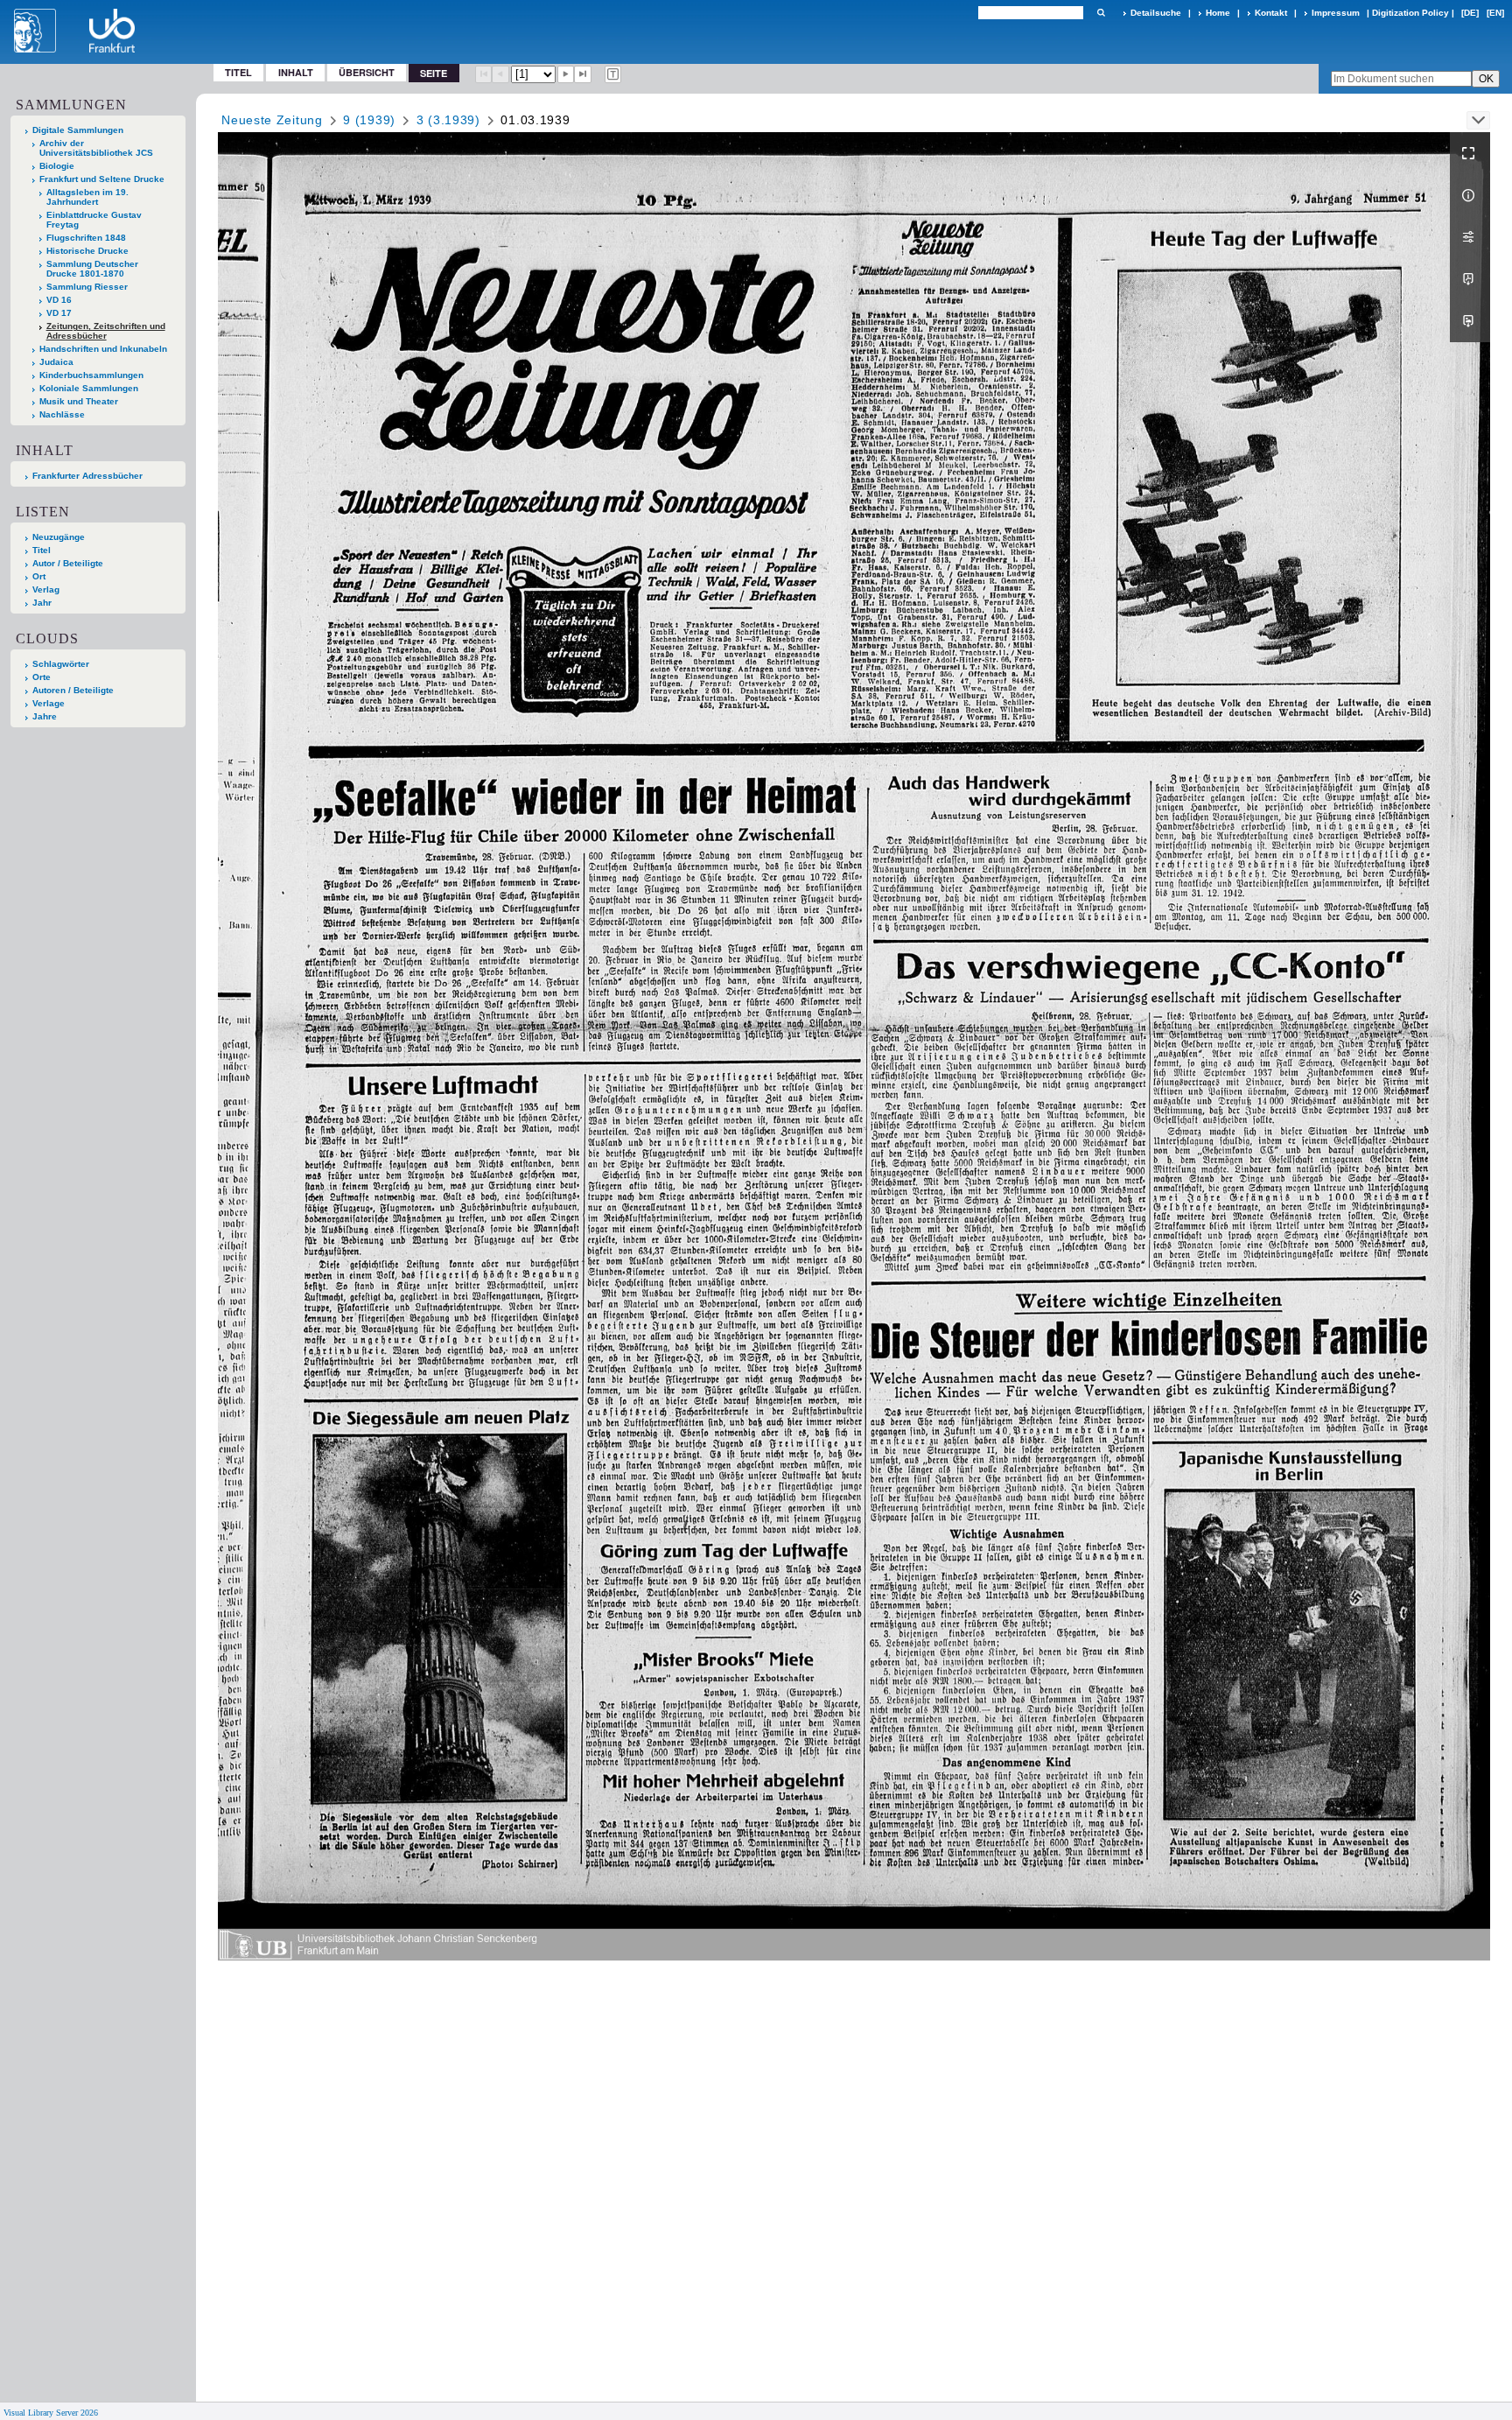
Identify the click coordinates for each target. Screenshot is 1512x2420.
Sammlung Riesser (87, 287)
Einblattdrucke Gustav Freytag (94, 220)
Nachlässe (62, 414)
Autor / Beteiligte (68, 563)
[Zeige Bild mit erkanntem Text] (613, 74)
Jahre (45, 716)
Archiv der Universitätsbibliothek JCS (96, 148)
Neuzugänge (59, 537)
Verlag (46, 589)
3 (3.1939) (448, 120)
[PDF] (1470, 279)
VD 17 (59, 313)
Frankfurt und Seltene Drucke (102, 179)
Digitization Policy (1410, 13)
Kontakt (1271, 13)
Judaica (56, 362)
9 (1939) (369, 120)
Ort (39, 576)
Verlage (49, 703)
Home (1218, 13)
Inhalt (296, 72)
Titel (238, 72)
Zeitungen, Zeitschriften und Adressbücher (106, 331)
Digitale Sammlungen (78, 130)
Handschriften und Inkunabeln (103, 349)
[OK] (1101, 13)
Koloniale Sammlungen (89, 388)
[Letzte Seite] (583, 74)
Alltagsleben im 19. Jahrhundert (87, 197)
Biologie (57, 166)
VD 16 (59, 300)
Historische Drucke (87, 251)
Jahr (42, 603)
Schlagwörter (61, 664)
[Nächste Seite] (566, 74)
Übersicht (367, 72)
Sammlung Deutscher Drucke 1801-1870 (92, 269)
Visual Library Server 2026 (51, 2413)
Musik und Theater (79, 401)
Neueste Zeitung (272, 120)
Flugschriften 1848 (86, 238)
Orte (42, 677)
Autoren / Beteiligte (73, 690)
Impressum (1336, 13)
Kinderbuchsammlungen (91, 375)
